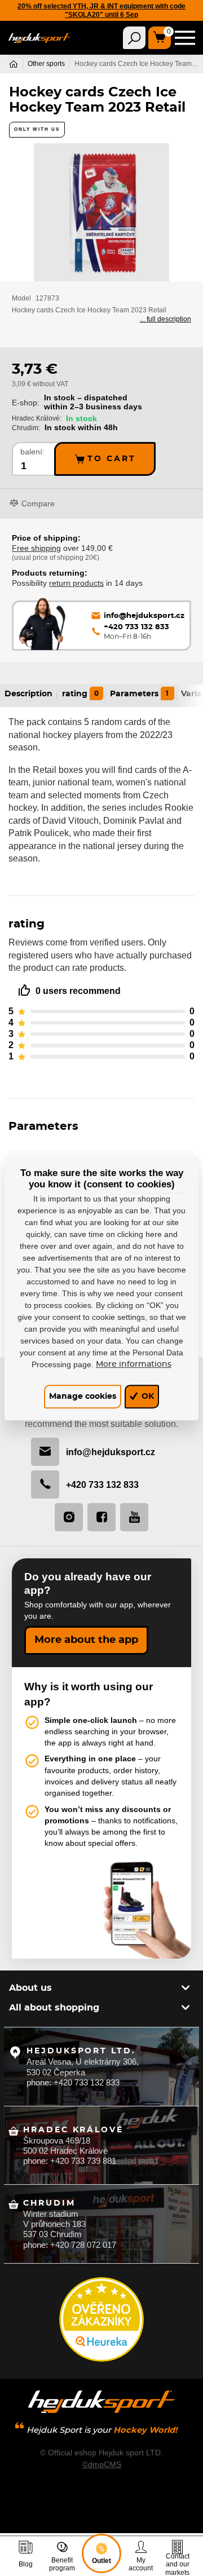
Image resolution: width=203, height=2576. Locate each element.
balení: (32, 452)
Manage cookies (83, 1396)
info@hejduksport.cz (111, 1452)
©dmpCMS (102, 2464)
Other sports (46, 64)
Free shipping (36, 548)
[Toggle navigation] (134, 38)
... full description (166, 319)
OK (147, 1396)
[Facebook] (101, 1517)
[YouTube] (134, 1517)
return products (76, 583)
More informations (134, 1364)
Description (28, 694)
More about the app (86, 1640)
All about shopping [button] (54, 2008)
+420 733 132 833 (102, 1484)
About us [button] (30, 1988)
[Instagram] (69, 1517)
